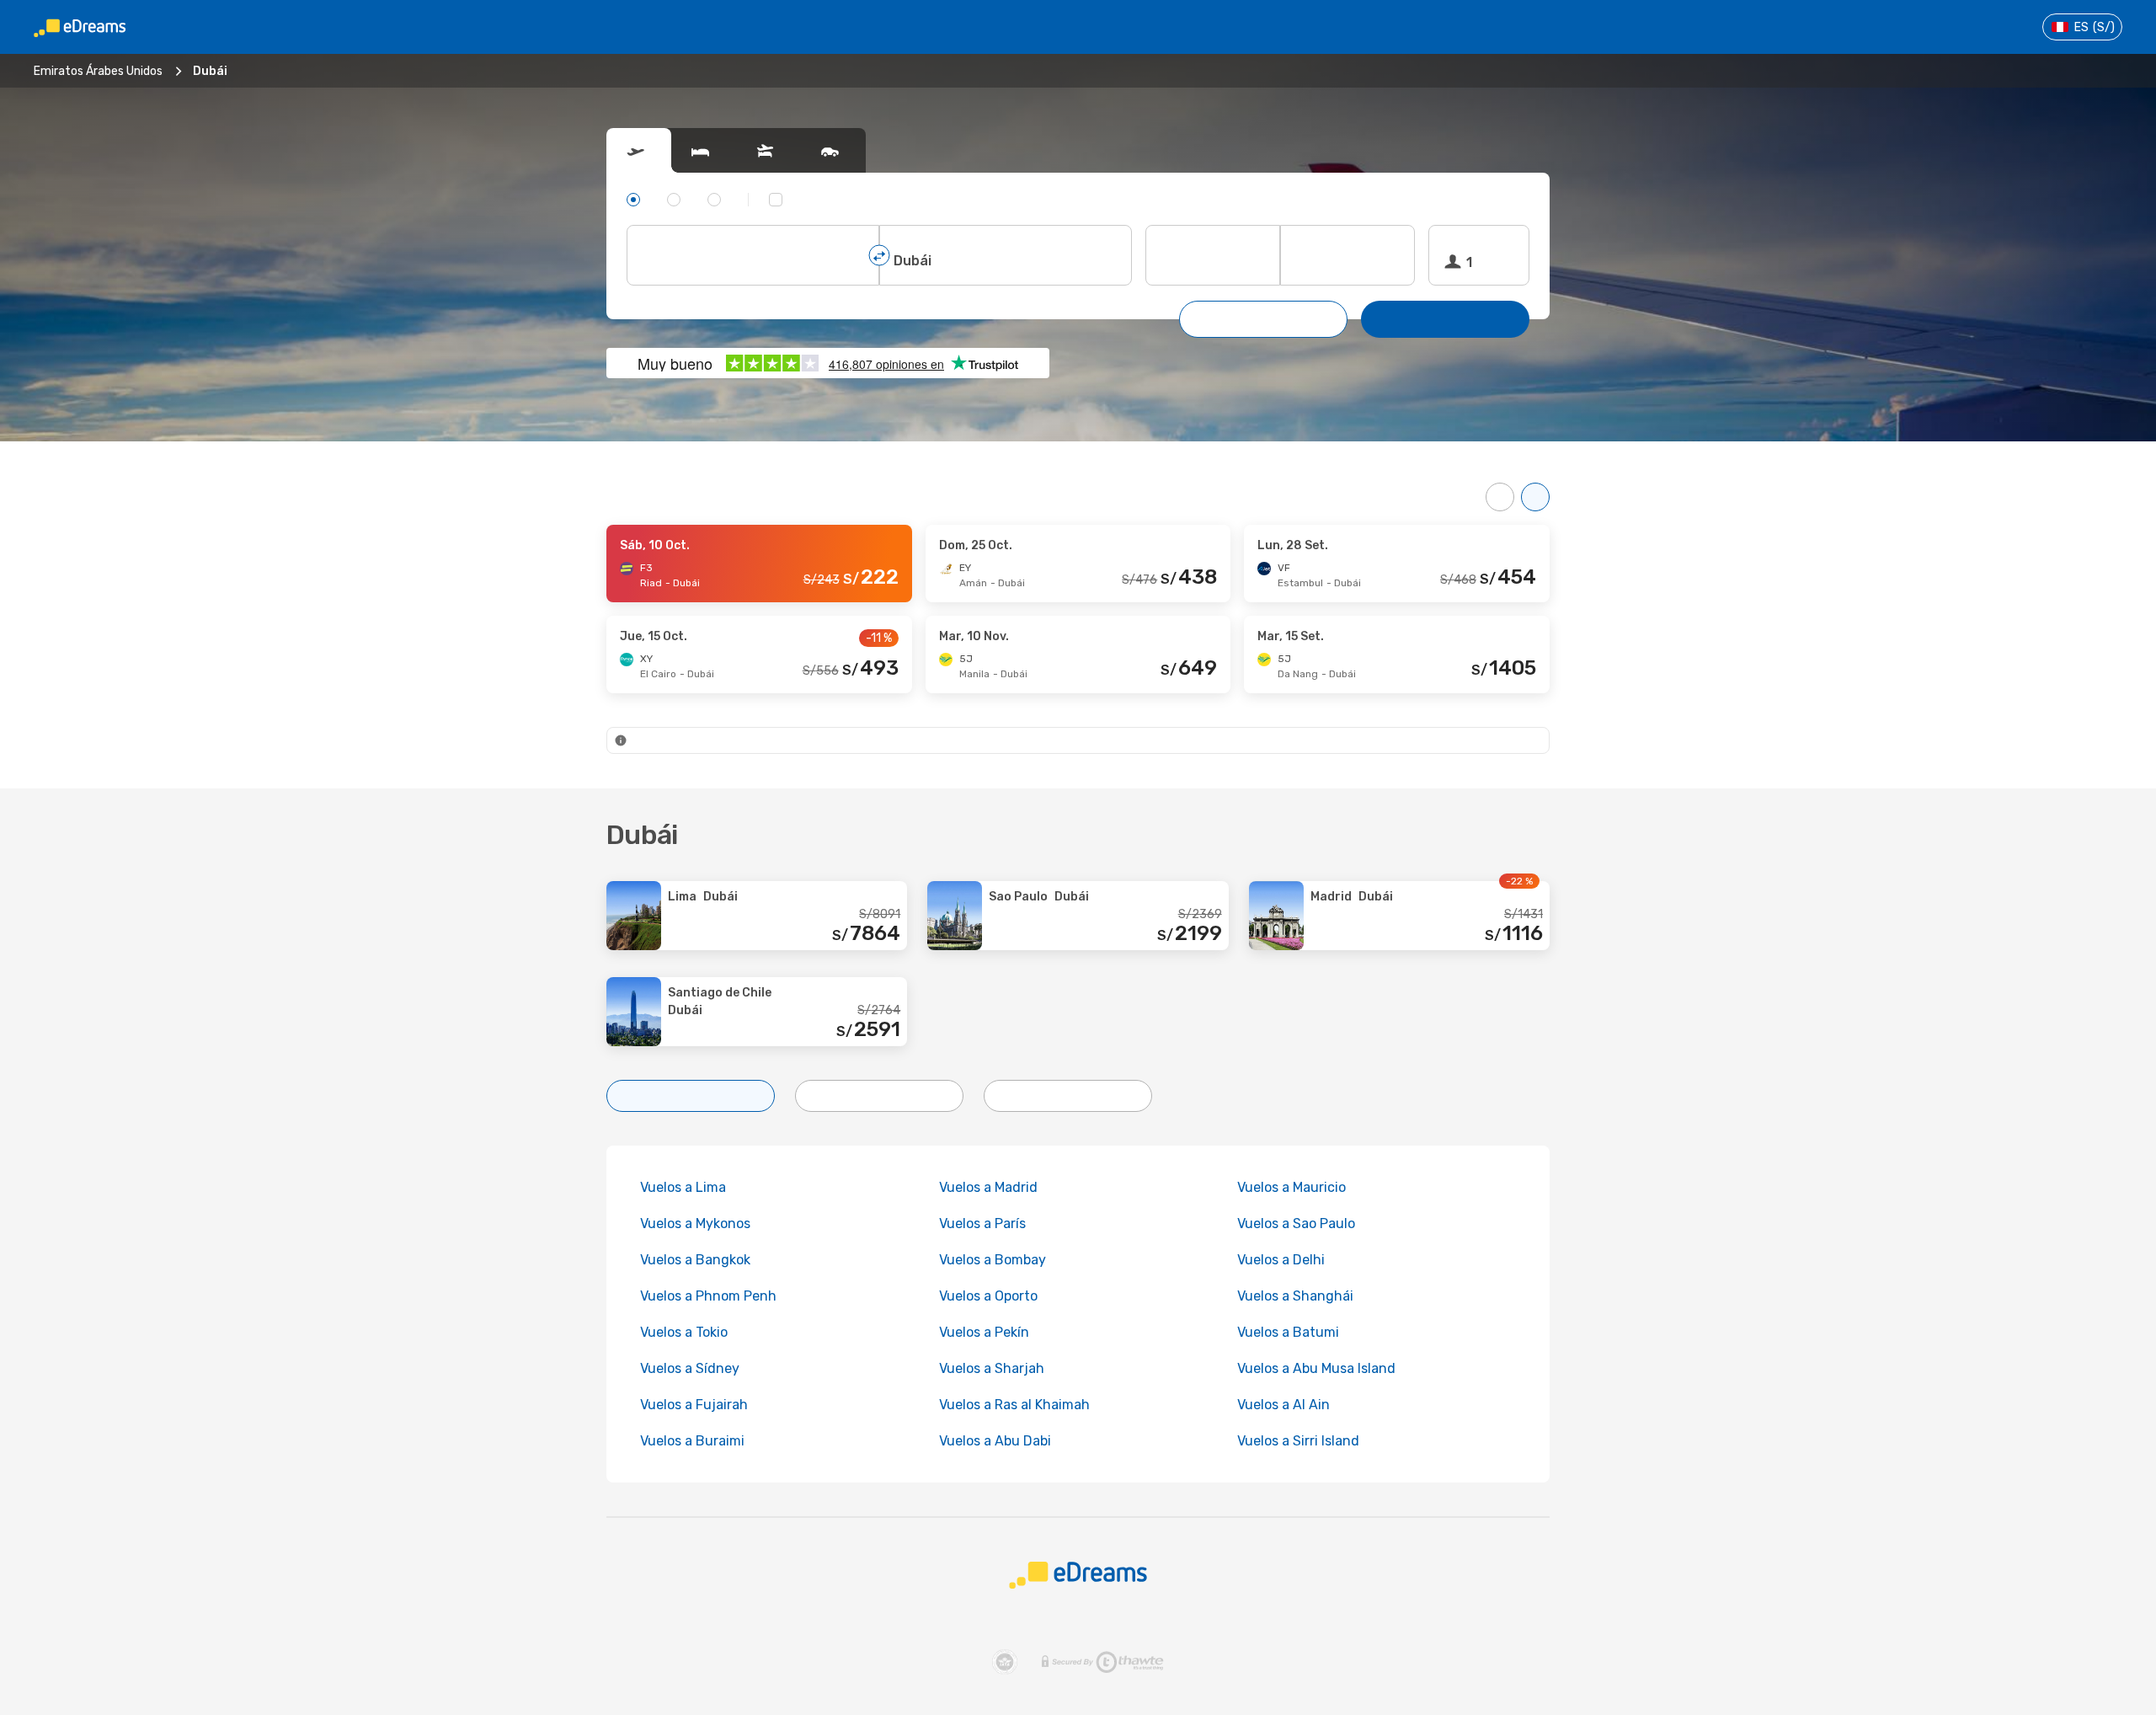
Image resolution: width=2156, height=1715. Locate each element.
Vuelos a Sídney (690, 1368)
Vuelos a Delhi (1281, 1260)
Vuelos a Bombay (993, 1260)
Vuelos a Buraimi (692, 1441)
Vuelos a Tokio (684, 1332)
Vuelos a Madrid (988, 1187)
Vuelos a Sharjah (992, 1368)
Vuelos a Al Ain (1283, 1405)
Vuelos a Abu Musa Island (1316, 1368)
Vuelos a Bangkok (695, 1260)
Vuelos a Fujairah (694, 1405)
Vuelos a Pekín (984, 1332)
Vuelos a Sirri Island (1298, 1441)
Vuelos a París (982, 1223)
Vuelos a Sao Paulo (1296, 1223)
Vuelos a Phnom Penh (708, 1296)
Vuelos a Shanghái (1295, 1296)
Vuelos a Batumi (1288, 1332)
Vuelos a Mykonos (695, 1223)
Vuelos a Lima (683, 1187)
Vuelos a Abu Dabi (995, 1441)
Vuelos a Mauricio (1291, 1187)
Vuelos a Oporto (988, 1296)
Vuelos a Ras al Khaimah (1014, 1405)
